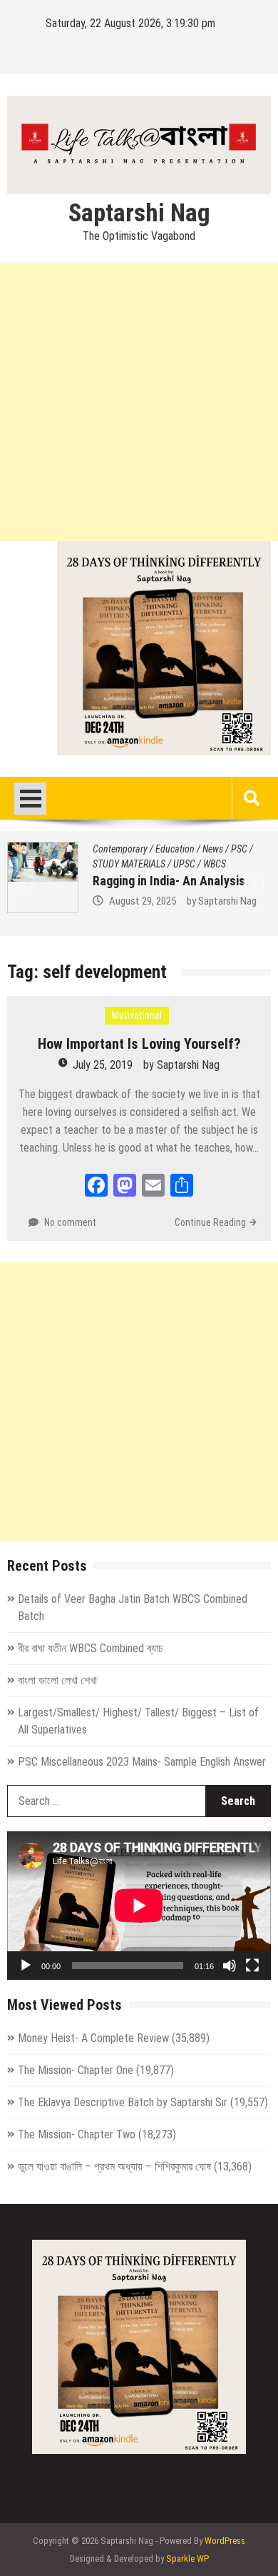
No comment (70, 1222)
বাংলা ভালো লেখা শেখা (57, 1680)
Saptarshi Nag (139, 213)
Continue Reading (210, 1222)
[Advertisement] (139, 402)
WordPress (225, 2541)
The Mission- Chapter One (76, 2070)
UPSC (186, 864)
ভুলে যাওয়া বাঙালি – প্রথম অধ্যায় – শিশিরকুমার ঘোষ (114, 2167)
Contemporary (150, 849)
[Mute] (230, 1966)
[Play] (26, 1966)
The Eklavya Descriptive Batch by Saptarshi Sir (123, 2102)
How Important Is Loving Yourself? (139, 1044)
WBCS (216, 864)
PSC (237, 849)
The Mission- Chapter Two (77, 2134)
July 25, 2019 (103, 1065)
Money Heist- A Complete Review (93, 2038)
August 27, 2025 (173, 901)
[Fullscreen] (252, 1966)
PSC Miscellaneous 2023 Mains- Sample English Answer (142, 1762)
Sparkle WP (187, 2559)
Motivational (137, 1015)
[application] (139, 1906)
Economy (203, 849)
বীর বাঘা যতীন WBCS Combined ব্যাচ (91, 1648)
